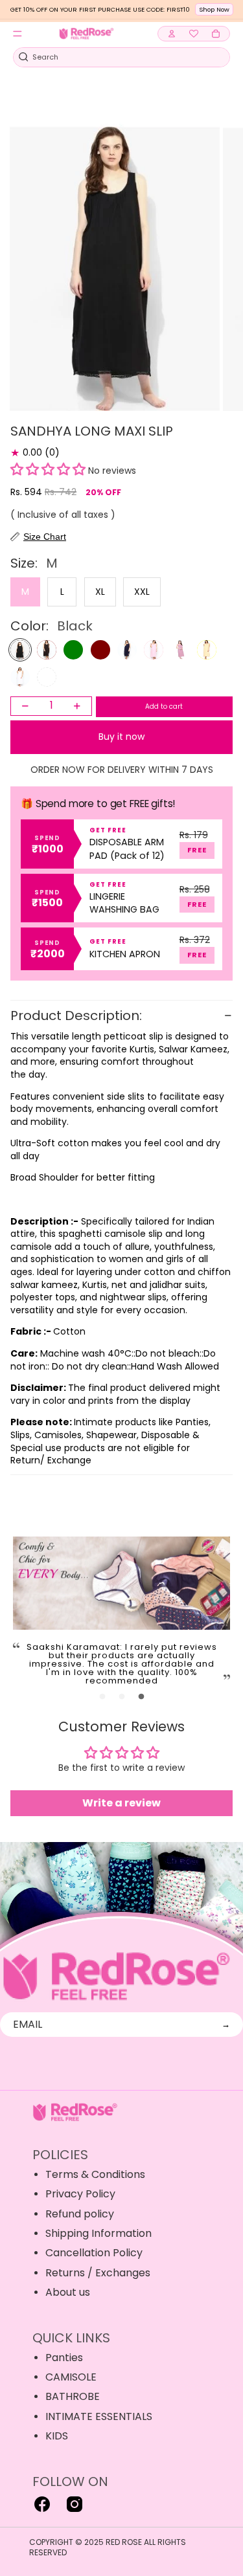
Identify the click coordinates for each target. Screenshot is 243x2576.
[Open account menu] (172, 34)
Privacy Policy (80, 2194)
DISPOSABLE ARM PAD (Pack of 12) (127, 849)
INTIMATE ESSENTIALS (99, 2416)
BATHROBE (73, 2396)
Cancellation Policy (94, 2253)
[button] (48, 471)
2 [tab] (122, 1697)
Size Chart (45, 537)
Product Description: (78, 1016)
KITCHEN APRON (125, 954)
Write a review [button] (121, 1803)
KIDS (57, 2436)
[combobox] (114, 57)
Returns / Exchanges (98, 2273)
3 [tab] (141, 1697)
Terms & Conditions (95, 2174)
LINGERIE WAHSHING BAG (124, 903)
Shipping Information (98, 2233)
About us (68, 2292)
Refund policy (80, 2214)
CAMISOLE (71, 2377)
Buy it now (121, 737)
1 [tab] (102, 1697)
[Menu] (17, 34)
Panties (64, 2358)
